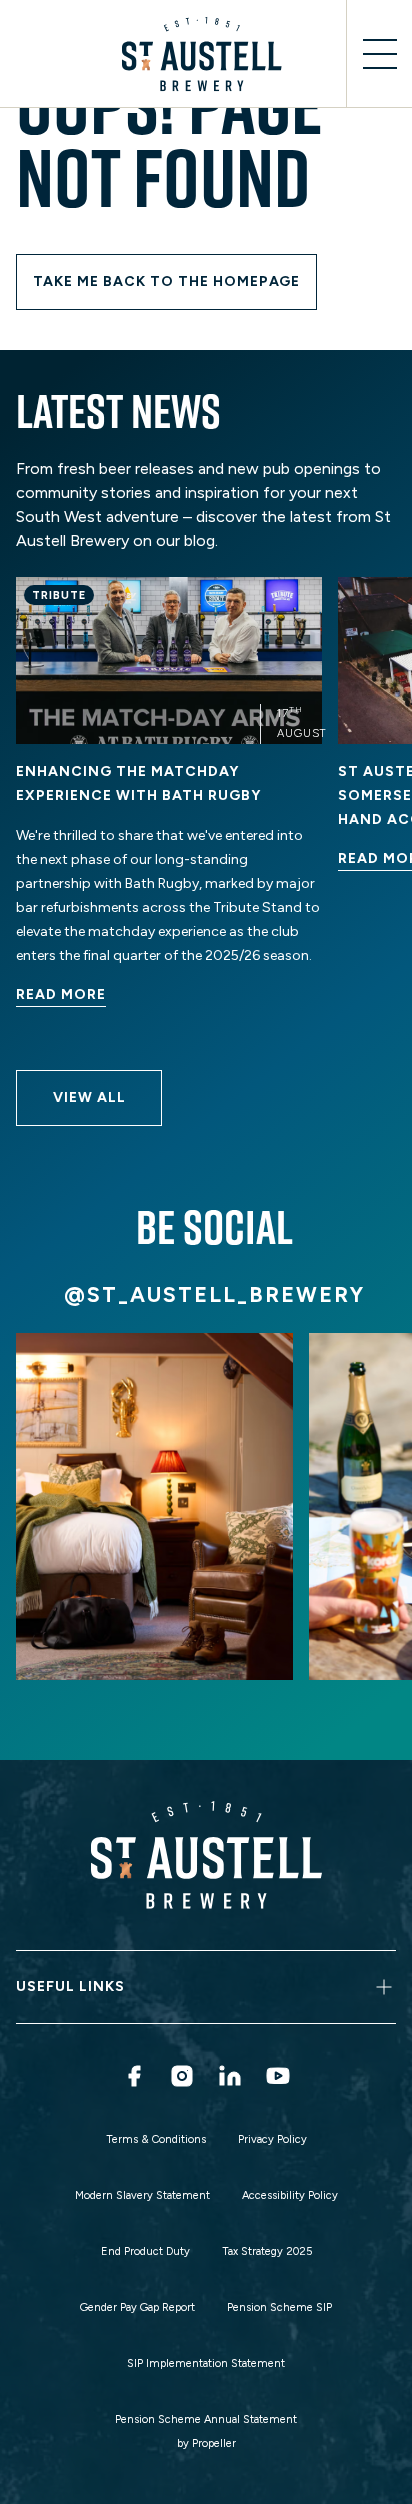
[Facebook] (134, 2076)
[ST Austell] (206, 54)
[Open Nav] (379, 54)
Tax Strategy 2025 (267, 2251)
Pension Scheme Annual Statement (206, 2419)
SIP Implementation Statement (206, 2363)
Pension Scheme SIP (279, 2307)
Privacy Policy (272, 2139)
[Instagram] (182, 2076)
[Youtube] (278, 2076)
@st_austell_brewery (214, 1294)
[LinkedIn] (230, 2076)
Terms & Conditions (156, 2139)
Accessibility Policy (290, 2195)
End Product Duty (145, 2251)
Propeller (214, 2443)
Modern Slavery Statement (142, 2195)
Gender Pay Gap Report (137, 2307)
